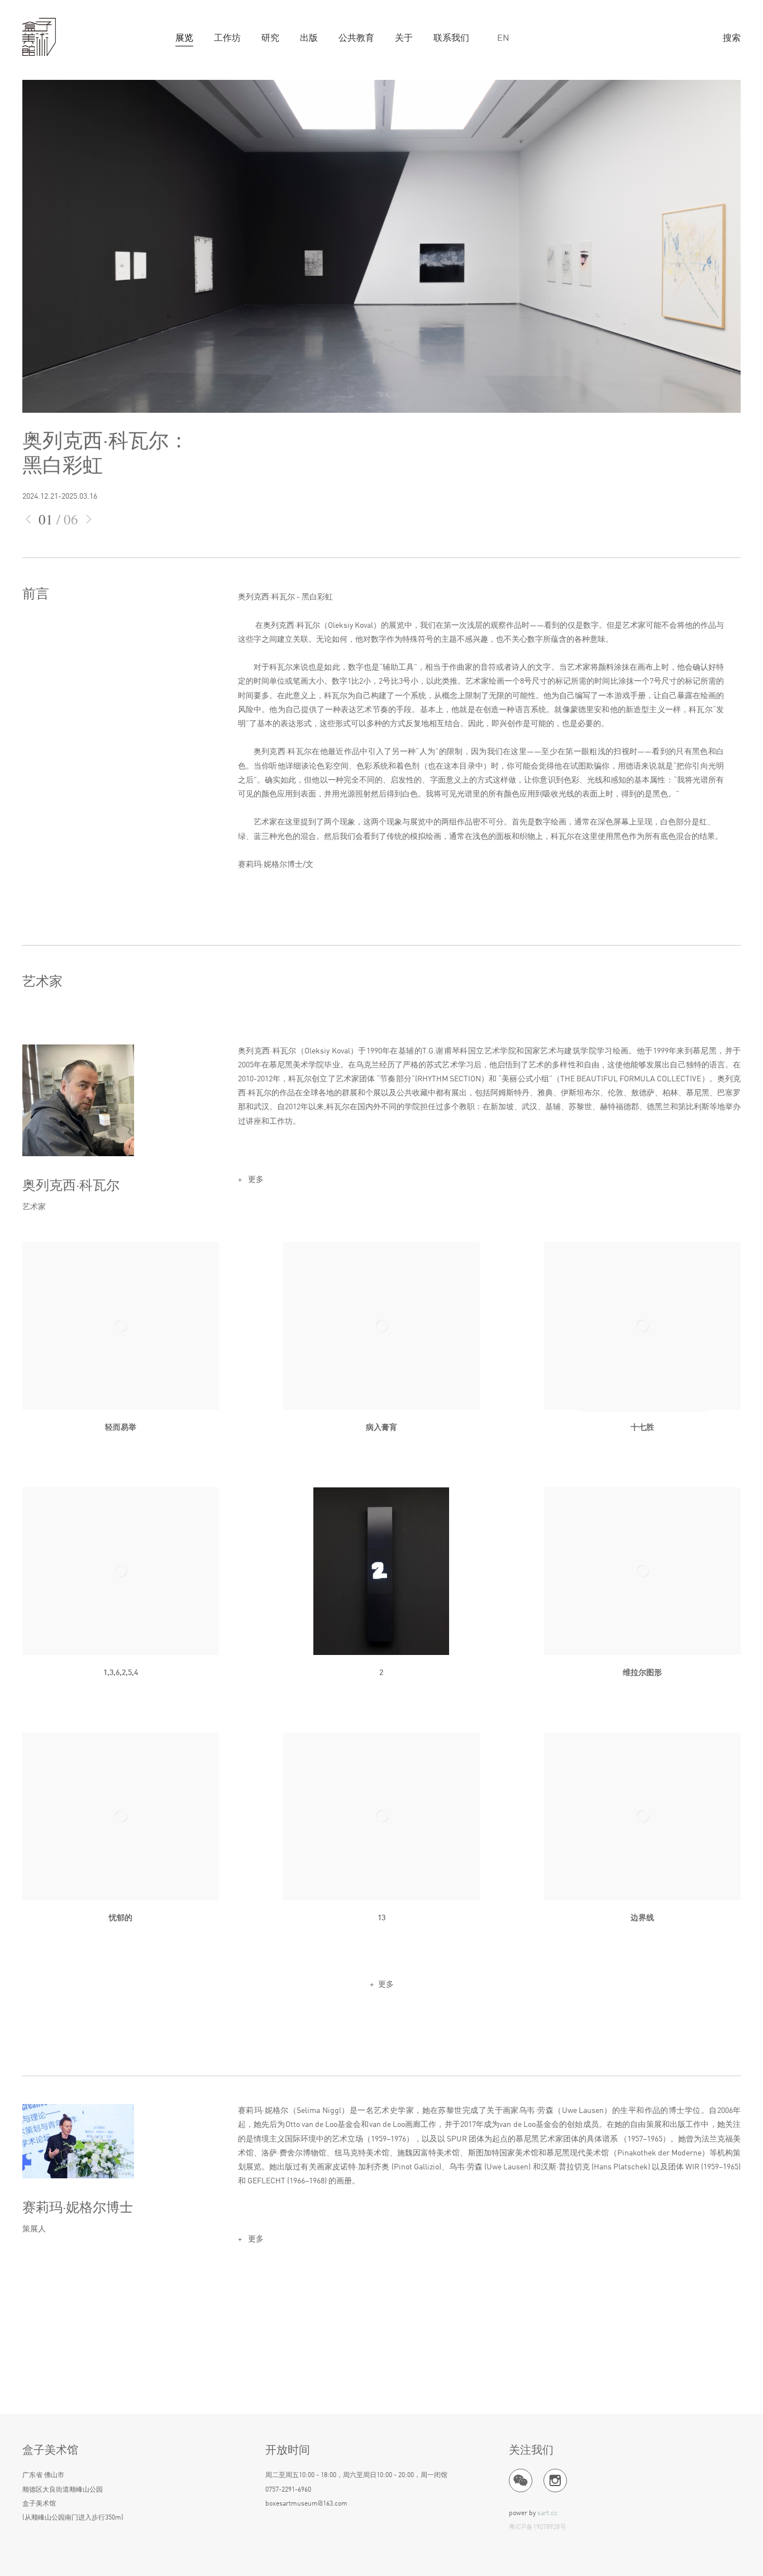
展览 (184, 39)
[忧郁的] (121, 1816)
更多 (255, 1180)
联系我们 (451, 39)
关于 (404, 39)
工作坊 (227, 39)
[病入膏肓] (381, 1326)
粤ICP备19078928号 (538, 2527)
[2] (381, 1571)
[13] (381, 1816)
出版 (309, 39)
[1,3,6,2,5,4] (121, 1571)
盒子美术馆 (39, 37)
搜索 (732, 39)
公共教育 (356, 39)
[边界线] (642, 1816)
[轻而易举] (121, 1326)
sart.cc (547, 2513)
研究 (270, 39)
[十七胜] (642, 1326)
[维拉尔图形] (642, 1571)
